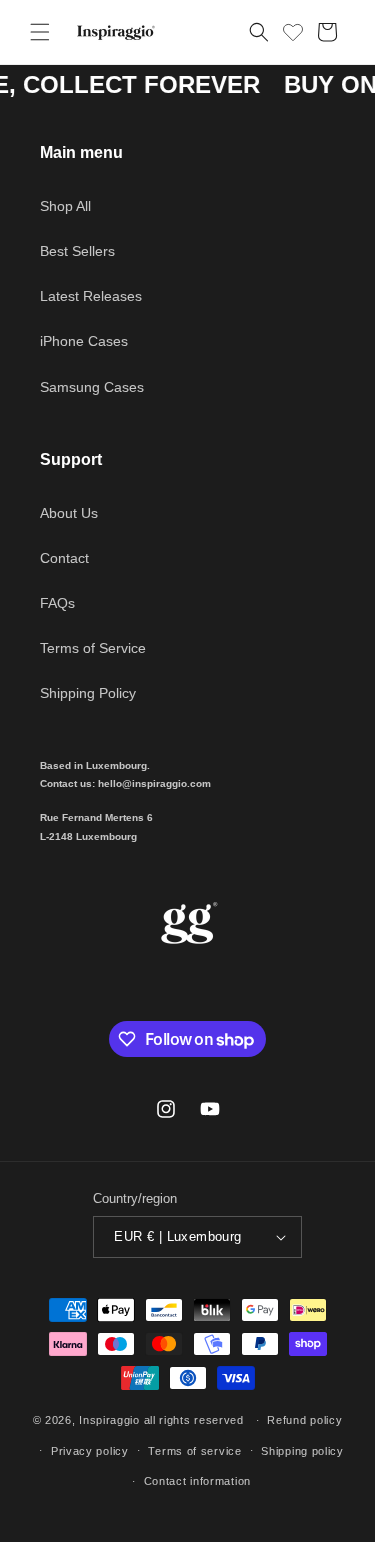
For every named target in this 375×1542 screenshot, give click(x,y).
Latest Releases (91, 296)
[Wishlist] (293, 29)
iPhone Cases (84, 341)
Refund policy (304, 1420)
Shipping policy (302, 1451)
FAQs (57, 603)
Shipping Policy (88, 693)
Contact (64, 558)
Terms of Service (93, 648)
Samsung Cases (92, 387)
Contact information (197, 1481)
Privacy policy (90, 1451)
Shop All (65, 206)
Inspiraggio (109, 1420)
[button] (40, 32)
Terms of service (194, 1451)
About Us (69, 513)
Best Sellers (77, 251)
